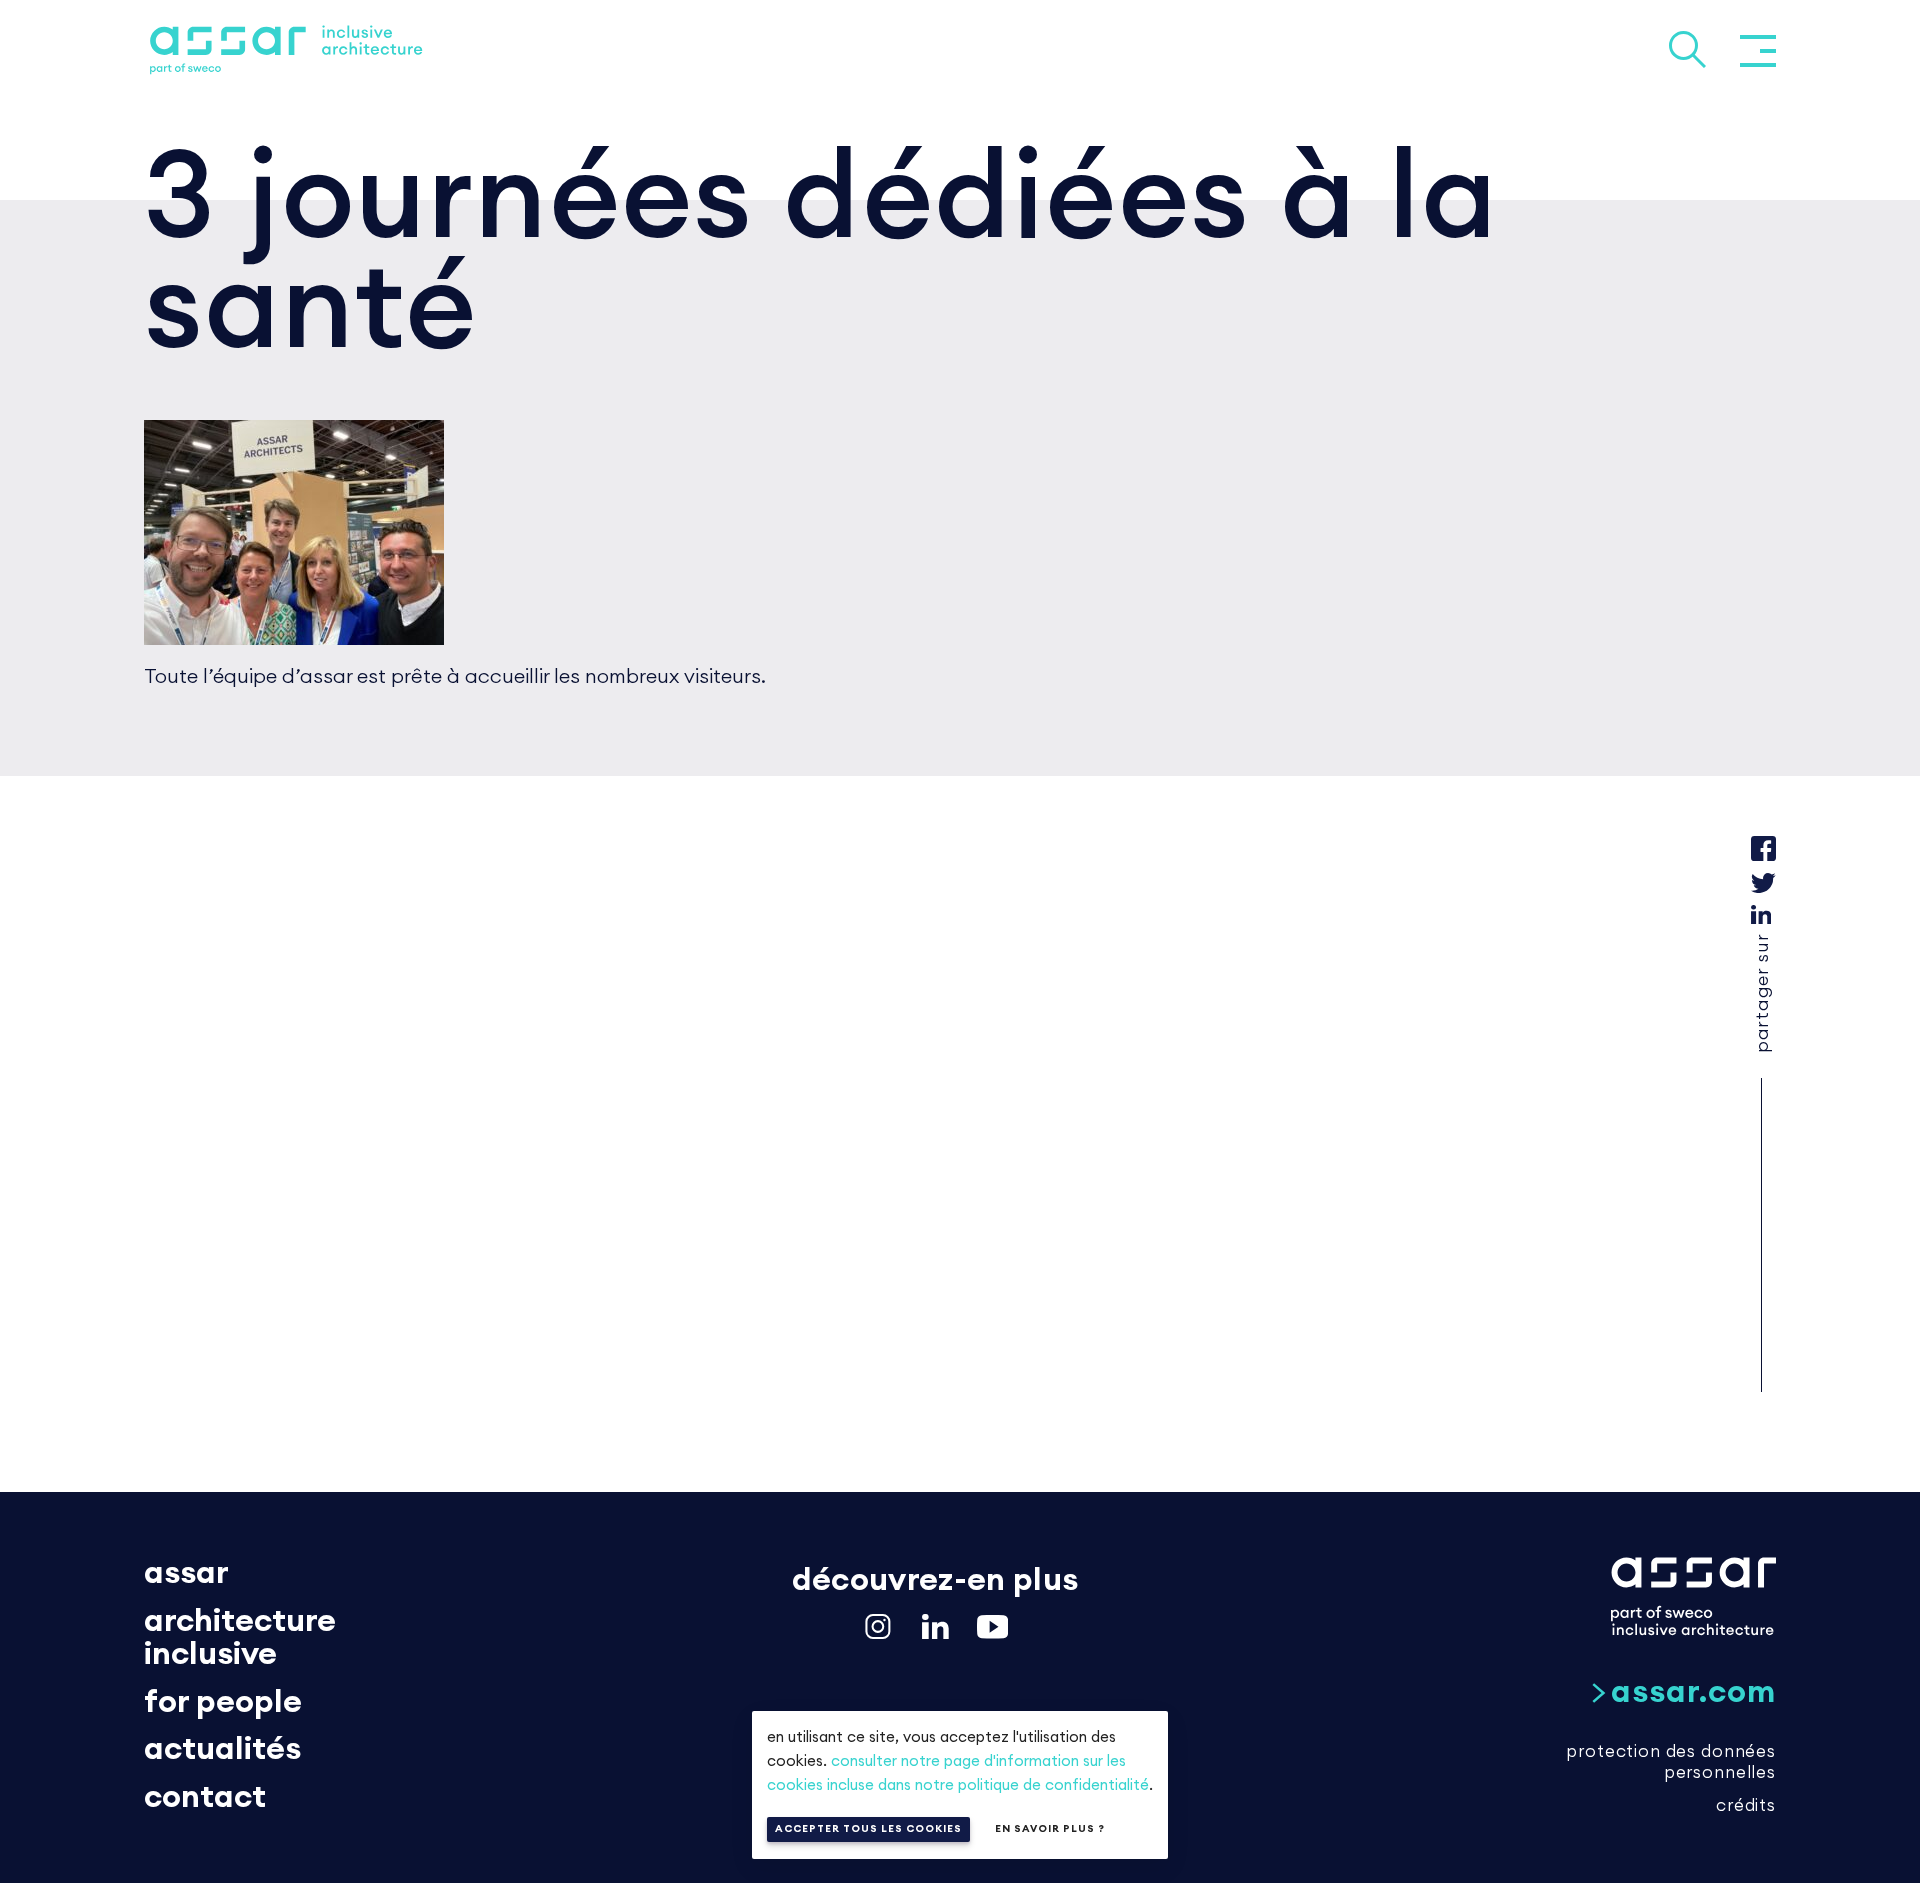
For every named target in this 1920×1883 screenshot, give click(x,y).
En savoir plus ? (1050, 1829)
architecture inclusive (240, 1637)
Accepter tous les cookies (868, 1829)
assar (186, 1573)
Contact (205, 1797)
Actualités (222, 1749)
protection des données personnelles (1671, 1762)
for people (223, 1702)
